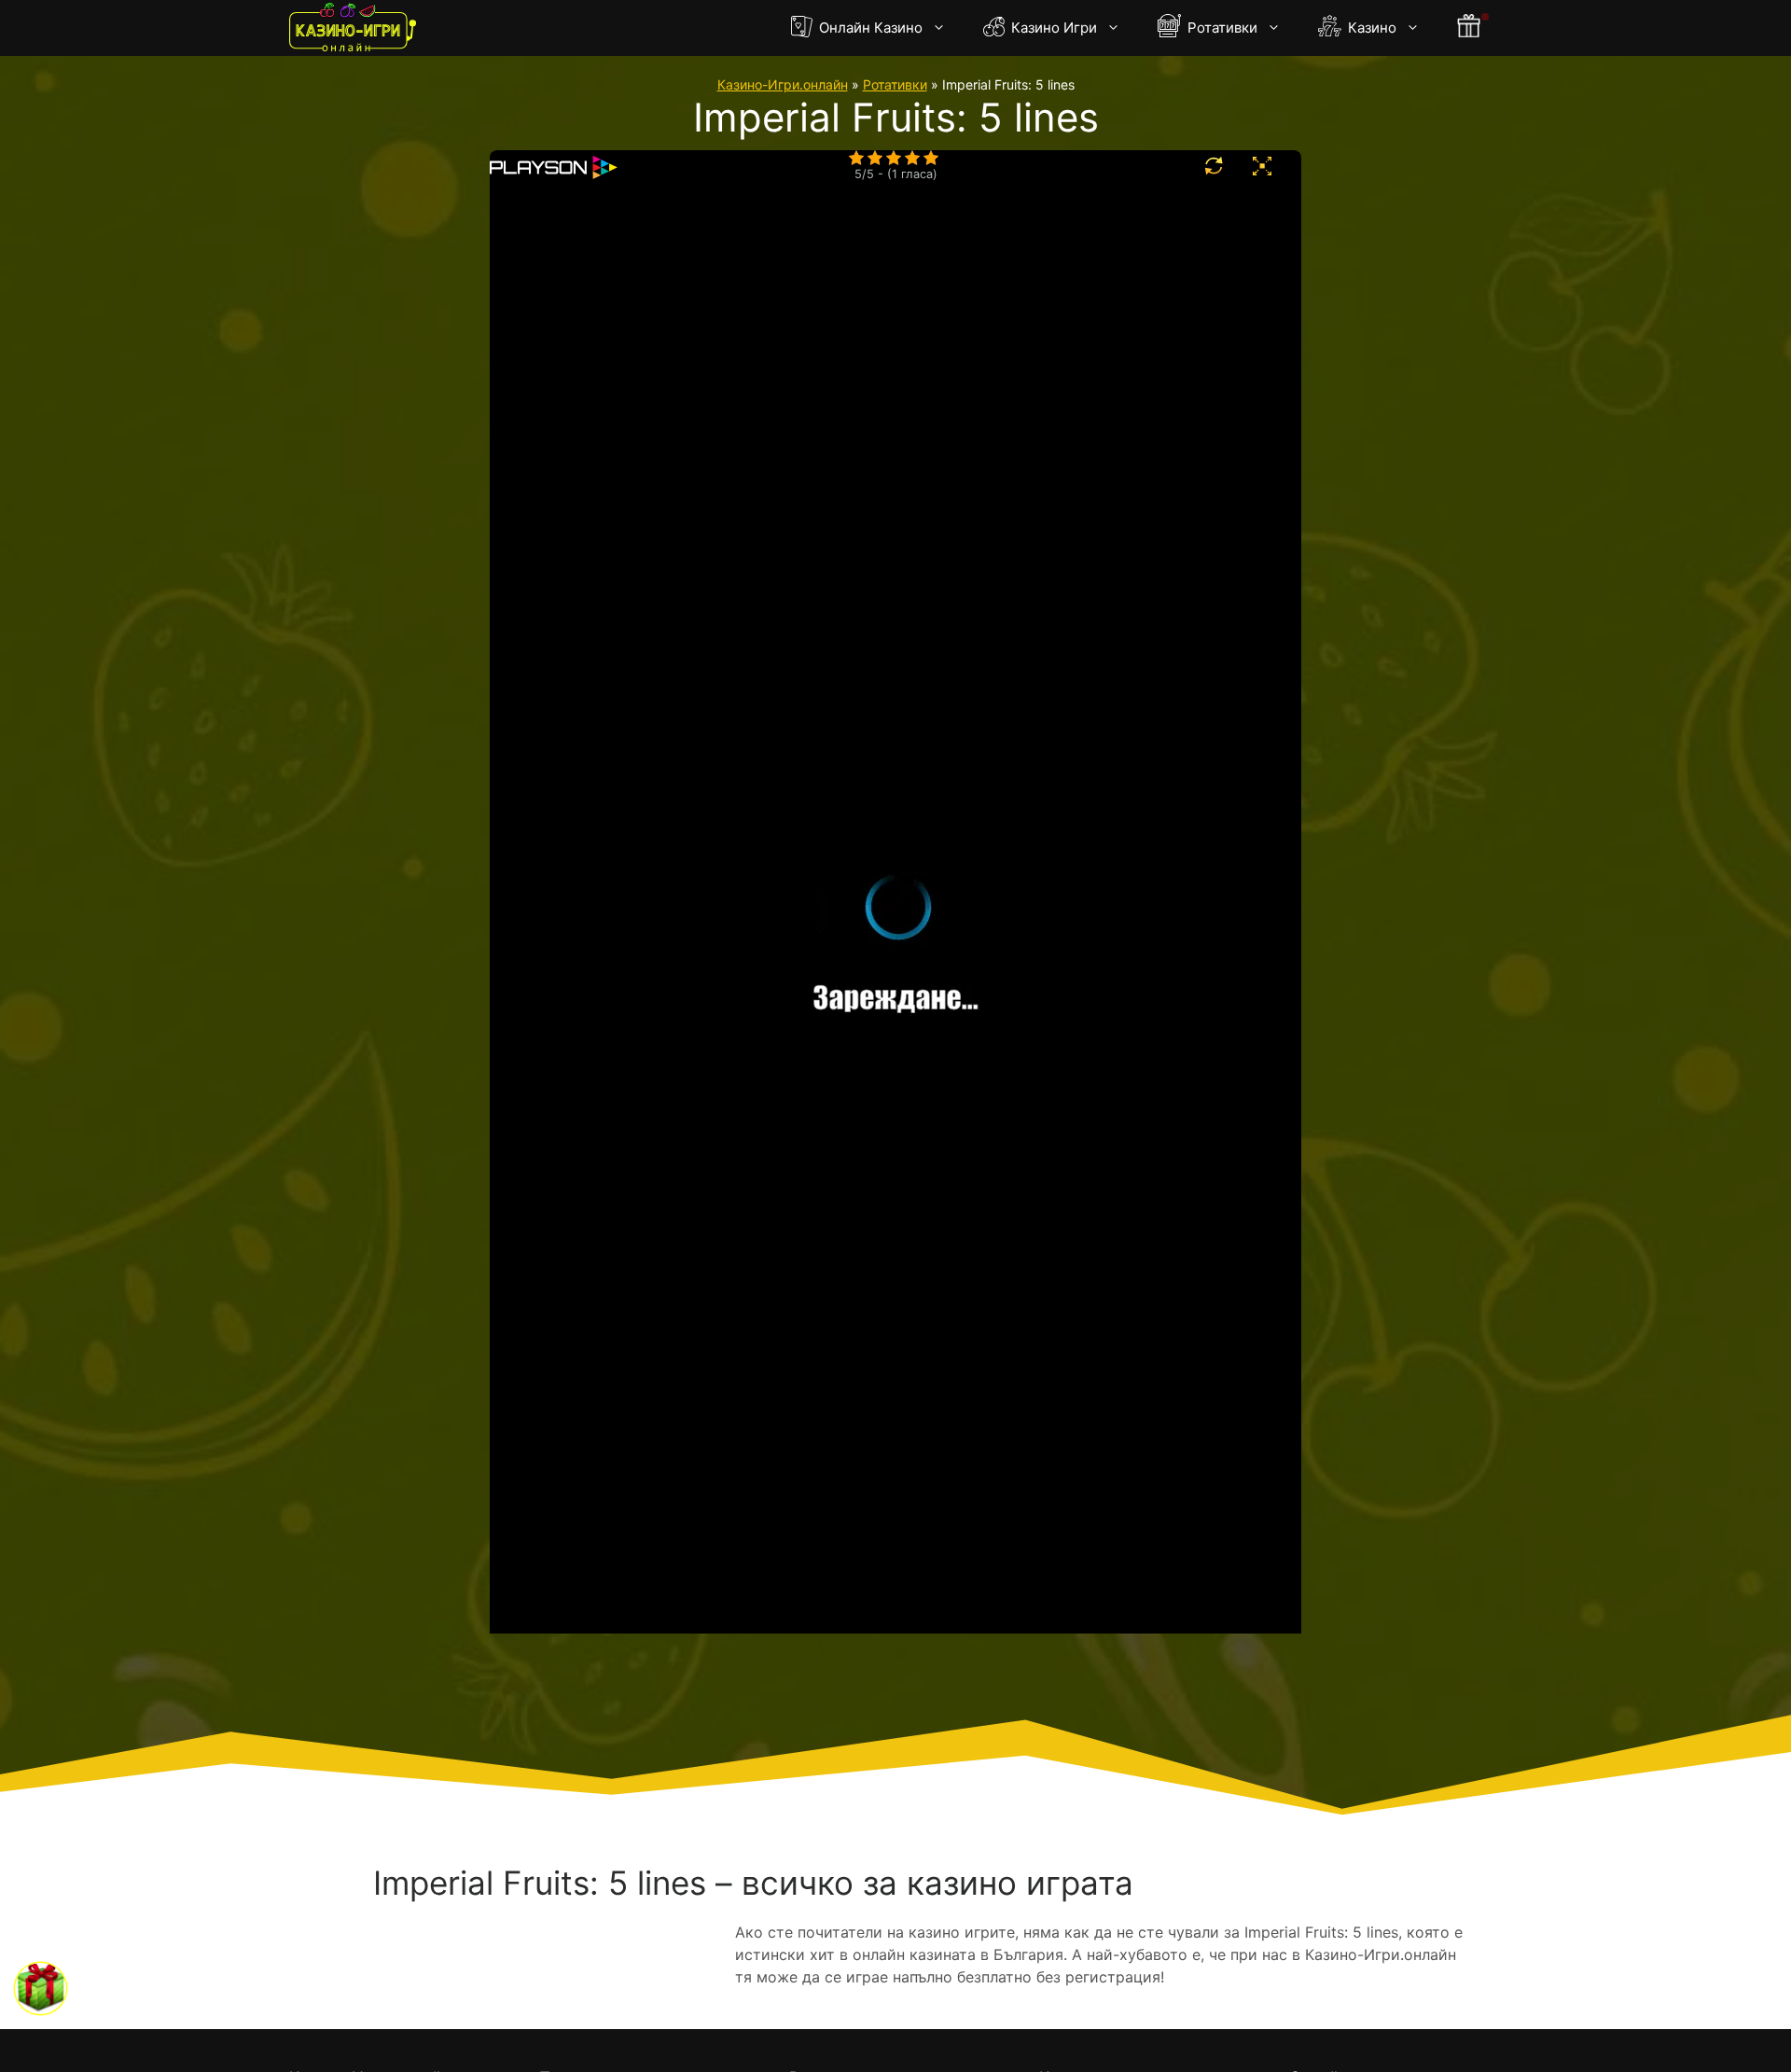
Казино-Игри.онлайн (783, 84)
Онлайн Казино (869, 28)
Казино (1370, 28)
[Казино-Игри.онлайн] (353, 28)
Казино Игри (1052, 28)
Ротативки (1221, 28)
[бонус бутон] (1470, 28)
